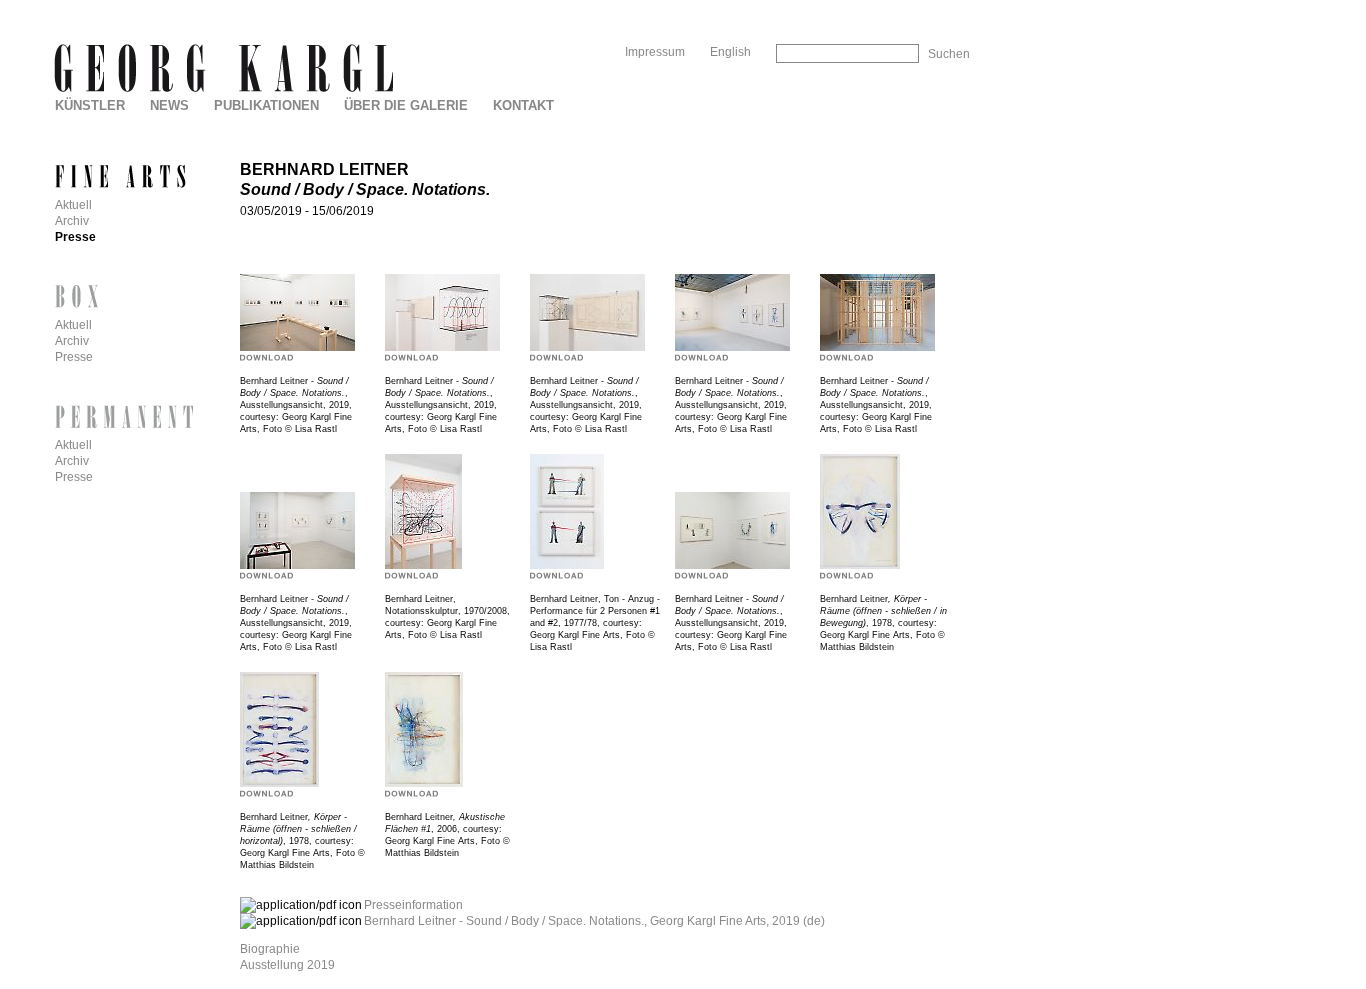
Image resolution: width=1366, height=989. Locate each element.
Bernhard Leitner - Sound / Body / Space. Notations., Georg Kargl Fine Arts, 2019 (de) (594, 921)
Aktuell (73, 205)
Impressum (655, 52)
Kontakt (523, 105)
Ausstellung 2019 (287, 965)
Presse (75, 237)
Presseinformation (413, 905)
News (169, 105)
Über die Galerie (406, 105)
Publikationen (266, 105)
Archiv (72, 221)
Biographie (270, 949)
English (730, 52)
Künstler (90, 105)
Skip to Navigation (928, 7)
